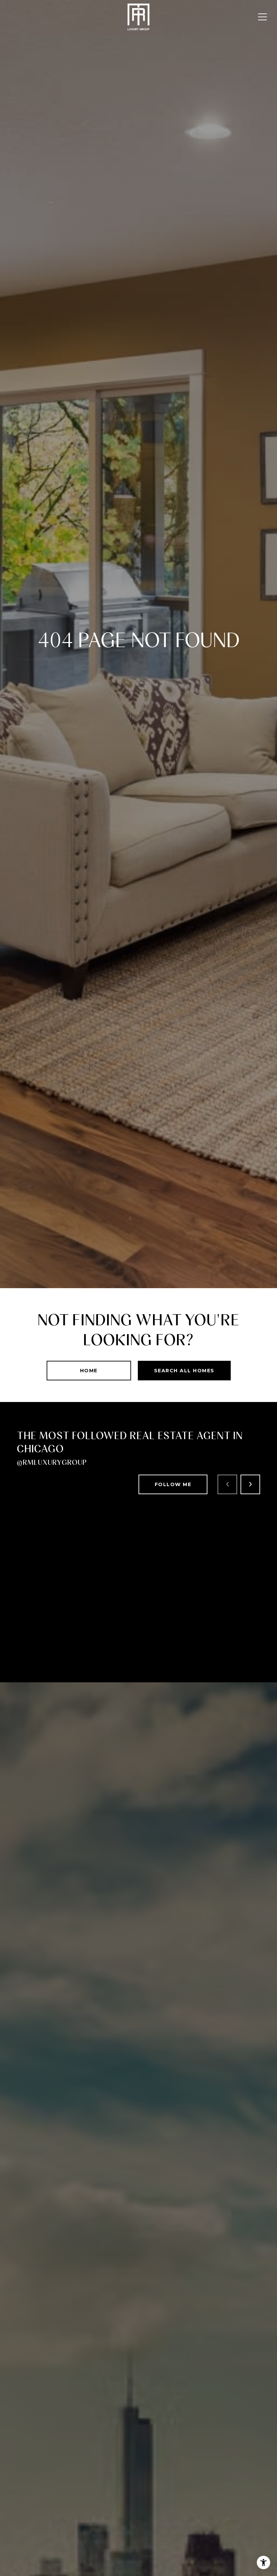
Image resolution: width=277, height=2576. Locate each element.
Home (89, 1371)
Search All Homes (184, 1371)
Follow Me (173, 1484)
